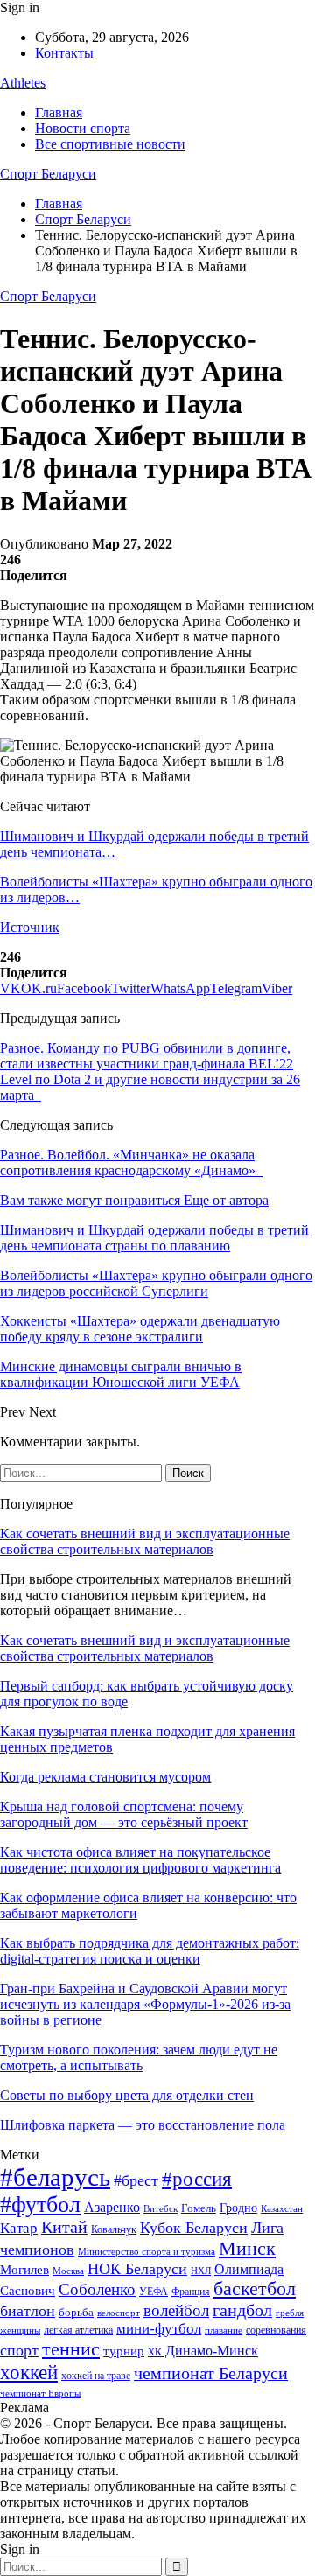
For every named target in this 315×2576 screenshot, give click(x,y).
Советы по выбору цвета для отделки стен (127, 2095)
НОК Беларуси (137, 2269)
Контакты (64, 53)
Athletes (23, 83)
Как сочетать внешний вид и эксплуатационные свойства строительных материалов (145, 1541)
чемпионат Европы (40, 2393)
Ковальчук (114, 2229)
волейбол (176, 2310)
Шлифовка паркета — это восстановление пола (143, 2125)
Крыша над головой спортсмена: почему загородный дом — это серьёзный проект (124, 1814)
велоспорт (119, 2313)
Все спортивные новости (110, 144)
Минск (247, 2248)
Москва (68, 2271)
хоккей (29, 2372)
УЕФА (154, 2292)
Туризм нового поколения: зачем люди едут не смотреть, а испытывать (139, 2058)
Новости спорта (83, 128)
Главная (59, 112)
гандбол (242, 2310)
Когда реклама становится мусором (105, 1777)
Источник (30, 927)
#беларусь (55, 2177)
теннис (71, 2349)
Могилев (24, 2270)
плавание (224, 2331)
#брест (136, 2180)
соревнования (276, 2330)
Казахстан (282, 2208)
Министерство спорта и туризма (147, 2252)
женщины (20, 2330)
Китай (64, 2227)
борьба (76, 2312)
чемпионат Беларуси (211, 2373)
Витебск (161, 2209)
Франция (191, 2292)
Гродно (238, 2208)
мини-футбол (159, 2329)
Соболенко (97, 2289)
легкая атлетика (78, 2330)
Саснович (28, 2291)
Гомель (199, 2208)
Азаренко (112, 2207)
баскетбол (255, 2289)
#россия (197, 2179)
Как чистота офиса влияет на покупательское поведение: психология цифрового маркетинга (140, 1860)
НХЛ (201, 2271)
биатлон (28, 2311)
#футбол (40, 2205)
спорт (19, 2350)
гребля (290, 2313)
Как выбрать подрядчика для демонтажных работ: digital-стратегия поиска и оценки (150, 1951)
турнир (124, 2351)
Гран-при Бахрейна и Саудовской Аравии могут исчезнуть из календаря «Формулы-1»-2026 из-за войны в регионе (145, 2004)
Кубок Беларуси (194, 2228)
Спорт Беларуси (48, 174)
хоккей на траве (96, 2376)
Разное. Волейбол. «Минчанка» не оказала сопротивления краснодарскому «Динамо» (131, 1162)
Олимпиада (249, 2269)
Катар (19, 2228)
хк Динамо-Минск (203, 2351)
